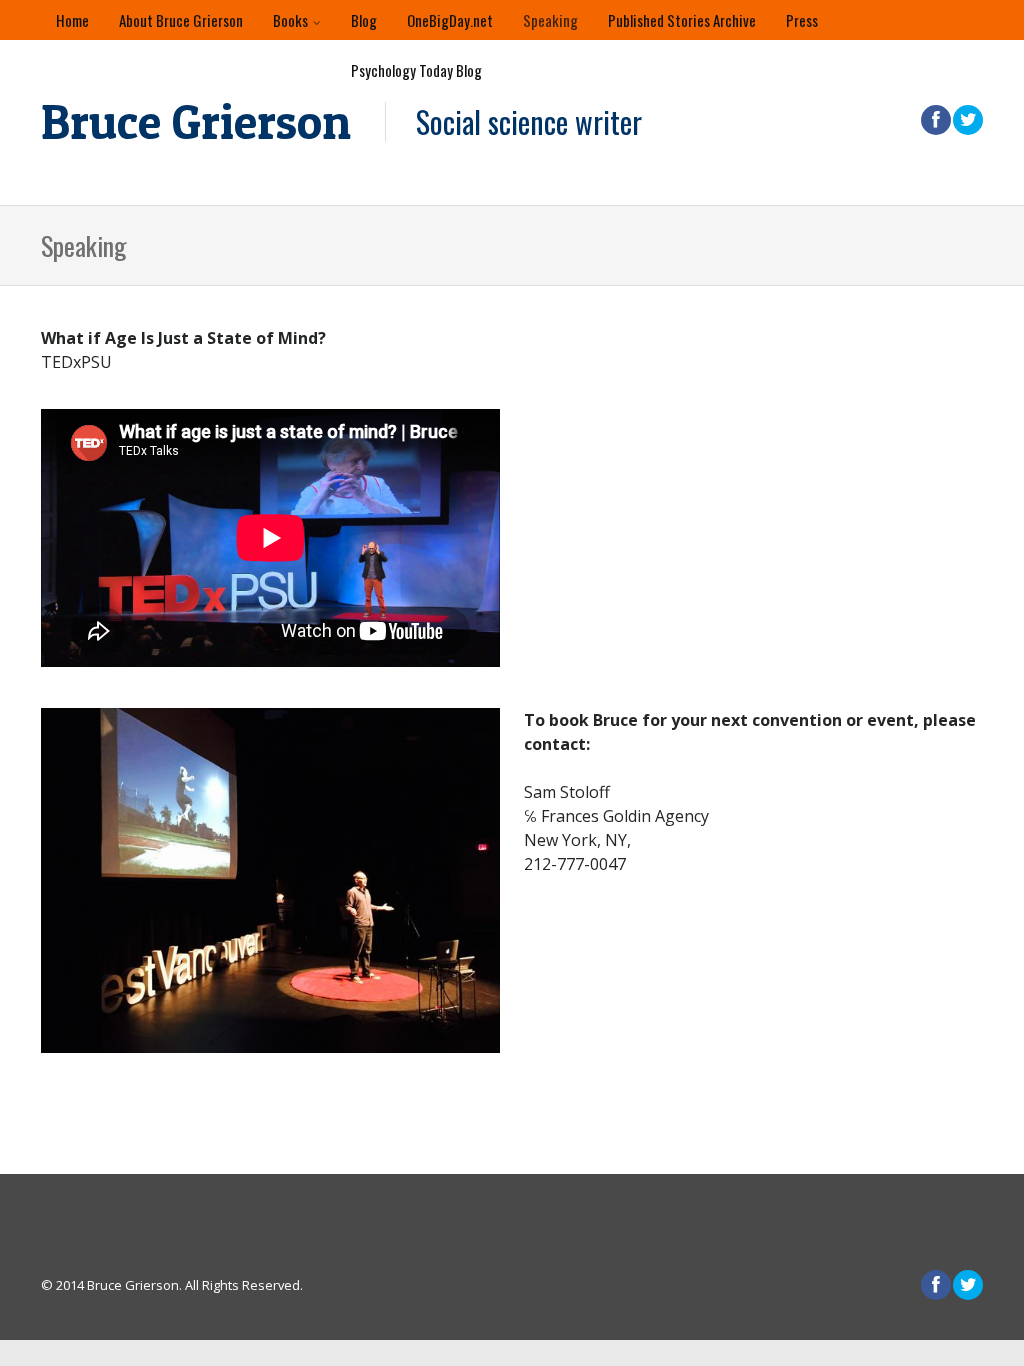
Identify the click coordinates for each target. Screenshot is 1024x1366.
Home (72, 20)
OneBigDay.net (450, 20)
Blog (364, 20)
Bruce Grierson (196, 122)
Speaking (550, 20)
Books (290, 20)
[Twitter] (967, 120)
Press (802, 20)
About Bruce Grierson (181, 20)
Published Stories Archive (682, 20)
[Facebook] (935, 120)
